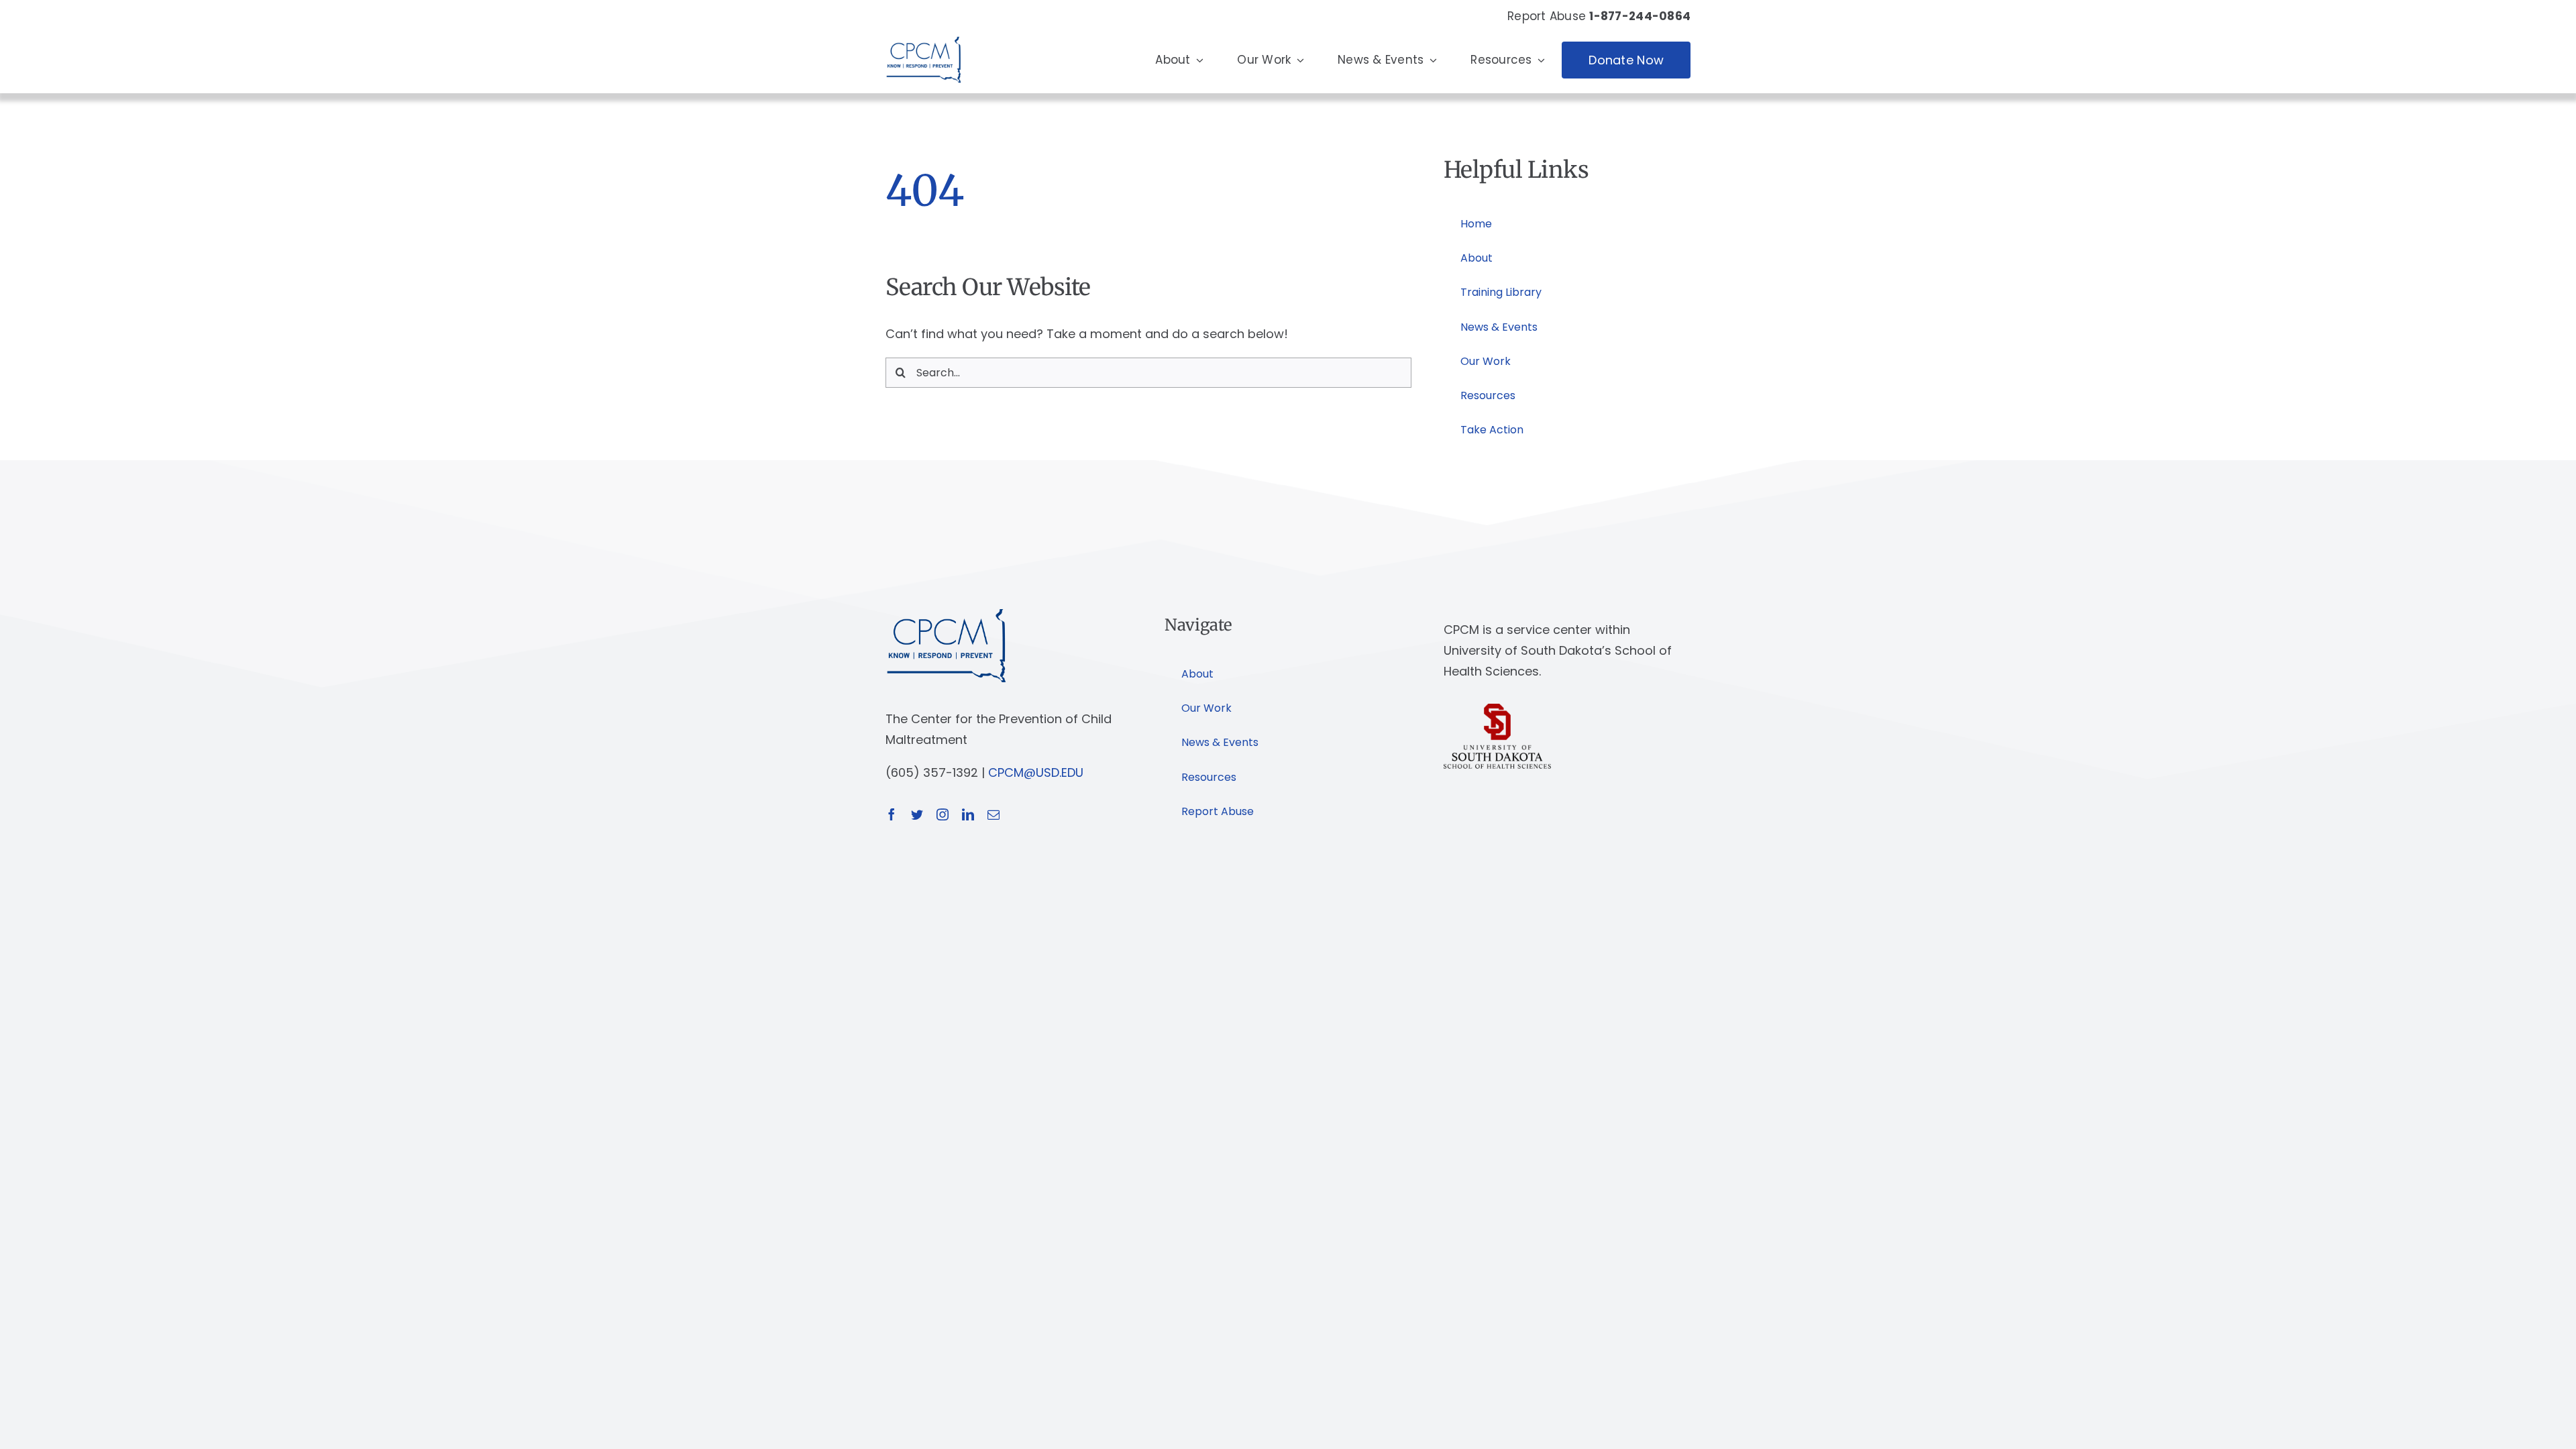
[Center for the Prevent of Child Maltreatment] (923, 33)
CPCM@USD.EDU (1036, 772)
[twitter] (917, 814)
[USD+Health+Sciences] (1497, 709)
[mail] (994, 814)
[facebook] (892, 814)
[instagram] (943, 814)
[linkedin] (968, 814)
